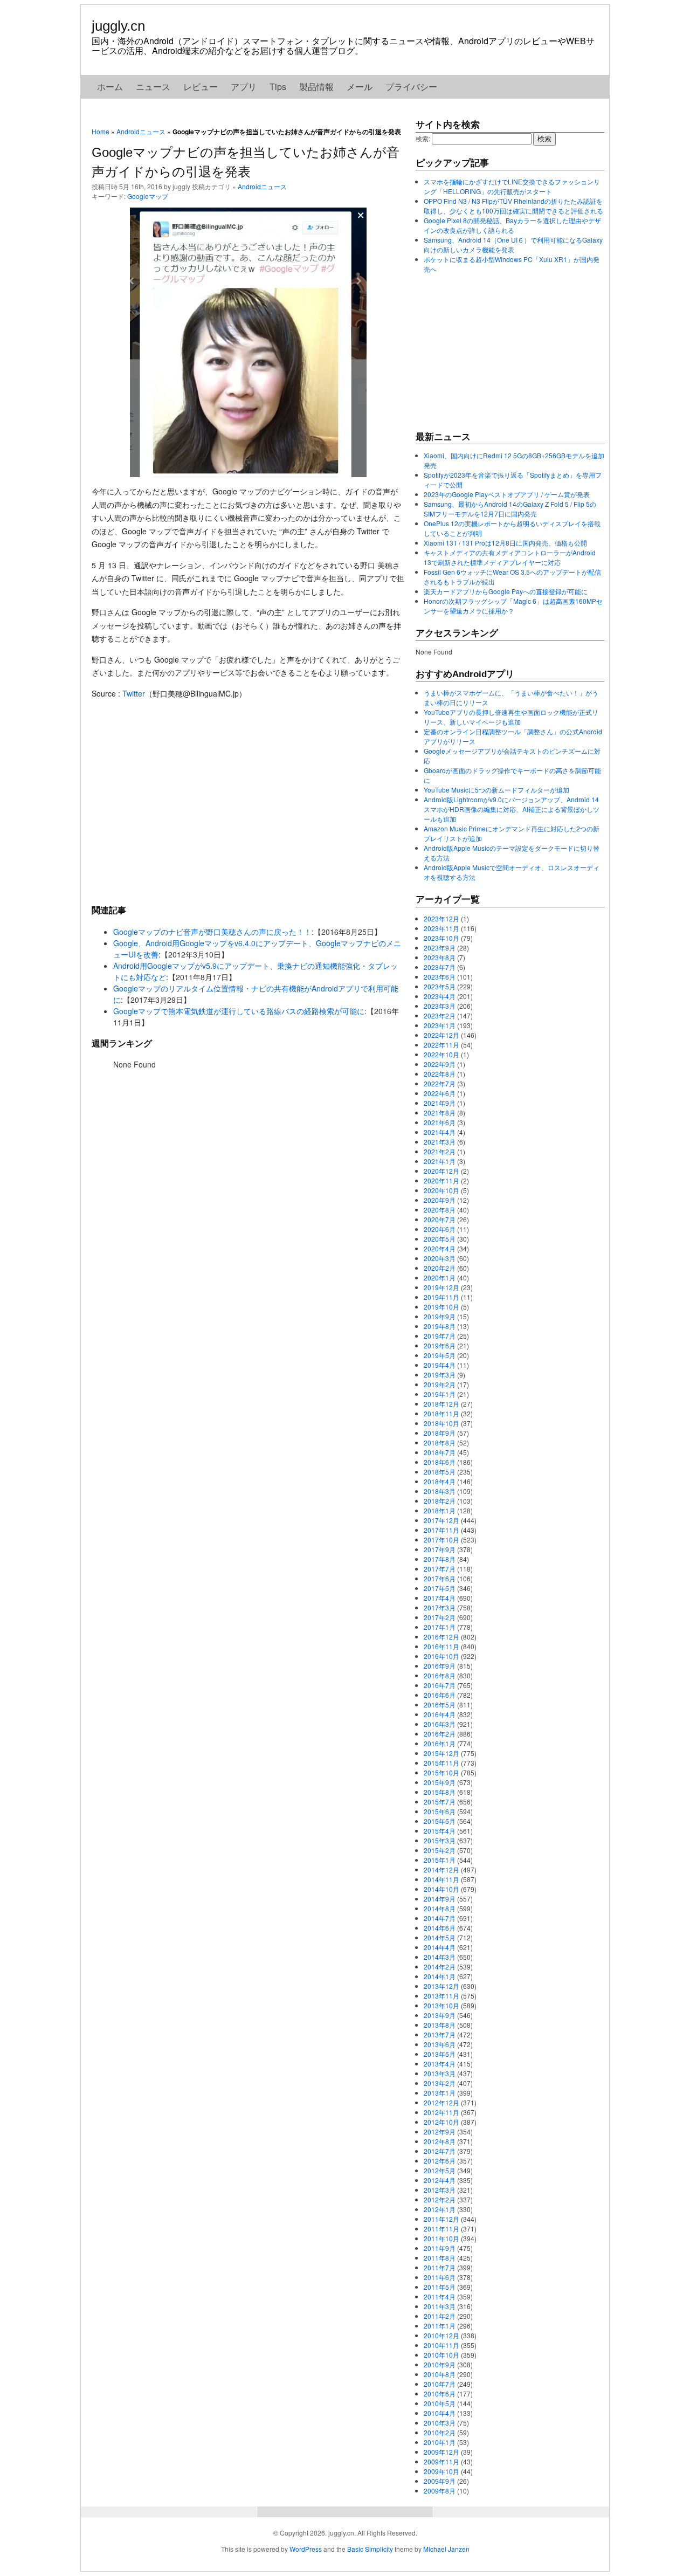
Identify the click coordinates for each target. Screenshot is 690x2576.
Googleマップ (148, 196)
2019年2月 (440, 1384)
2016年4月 (440, 1714)
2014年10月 (441, 1889)
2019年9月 (440, 1316)
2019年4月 (440, 1365)
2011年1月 (440, 2326)
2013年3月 (440, 2073)
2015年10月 (441, 1772)
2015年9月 (440, 1782)
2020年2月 (440, 1268)
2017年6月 (440, 1578)
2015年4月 (440, 1831)
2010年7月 (440, 2384)
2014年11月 (441, 1879)
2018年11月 (441, 1413)
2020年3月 (440, 1258)
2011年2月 (440, 2316)
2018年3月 (440, 1491)
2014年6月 (440, 1928)
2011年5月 (440, 2287)
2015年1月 (440, 1860)
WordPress (306, 2549)
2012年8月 (440, 2141)
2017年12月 (441, 1520)
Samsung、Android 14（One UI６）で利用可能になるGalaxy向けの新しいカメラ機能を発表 (513, 244)
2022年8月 (440, 1074)
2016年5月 (440, 1704)
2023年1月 (440, 1025)
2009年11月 (441, 2461)
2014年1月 (440, 1976)
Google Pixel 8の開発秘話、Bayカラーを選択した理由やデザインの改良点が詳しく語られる (512, 225)
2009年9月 (440, 2481)
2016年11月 (441, 1646)
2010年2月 (440, 2432)
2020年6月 (440, 1229)
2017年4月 (440, 1598)
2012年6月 (440, 2161)
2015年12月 (441, 1753)
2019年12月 (441, 1287)
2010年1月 (440, 2442)
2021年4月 (440, 1132)
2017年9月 (440, 1549)
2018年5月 (440, 1472)
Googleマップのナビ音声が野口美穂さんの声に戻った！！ (212, 932)
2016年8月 (440, 1675)
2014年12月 (441, 1869)
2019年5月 (440, 1355)
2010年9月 (440, 2364)
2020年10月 (441, 1190)
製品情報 (316, 87)
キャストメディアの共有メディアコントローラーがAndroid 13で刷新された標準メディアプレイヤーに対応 (510, 557)
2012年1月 (440, 2209)
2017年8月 (440, 1559)
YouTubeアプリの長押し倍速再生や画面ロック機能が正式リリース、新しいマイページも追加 (511, 717)
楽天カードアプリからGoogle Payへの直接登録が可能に (506, 591)
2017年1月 (440, 1627)
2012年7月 (440, 2151)
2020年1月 (440, 1277)
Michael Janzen (446, 2549)
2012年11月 (441, 2112)
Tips (278, 87)
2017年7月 (440, 1569)
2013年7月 (440, 2034)
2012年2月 (440, 2199)
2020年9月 (440, 1200)
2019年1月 (440, 1394)
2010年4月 (440, 2413)
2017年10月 (441, 1540)
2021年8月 (440, 1113)
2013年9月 (440, 2015)
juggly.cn (118, 26)
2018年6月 (440, 1462)
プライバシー (411, 87)
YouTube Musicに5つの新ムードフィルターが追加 (496, 790)
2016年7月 (440, 1685)
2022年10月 (441, 1054)
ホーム (110, 87)
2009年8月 (440, 2491)
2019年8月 (440, 1326)
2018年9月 (440, 1433)
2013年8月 (440, 2025)
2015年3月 (440, 1840)
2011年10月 (441, 2238)
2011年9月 (440, 2248)
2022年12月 (441, 1035)
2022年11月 (441, 1045)
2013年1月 (440, 2093)
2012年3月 (440, 2190)
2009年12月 (441, 2452)
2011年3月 (440, 2306)
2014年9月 (440, 1899)
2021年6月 (440, 1122)
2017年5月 (440, 1588)
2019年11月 (441, 1297)
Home (101, 131)
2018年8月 (440, 1442)
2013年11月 (441, 1996)
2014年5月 (440, 1937)
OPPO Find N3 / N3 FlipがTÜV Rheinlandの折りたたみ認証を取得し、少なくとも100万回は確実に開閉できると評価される (513, 206)
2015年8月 (440, 1792)
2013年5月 (440, 2054)
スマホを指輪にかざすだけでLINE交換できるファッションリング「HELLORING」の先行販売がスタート (512, 186)
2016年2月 (440, 1734)
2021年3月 (440, 1142)
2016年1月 (440, 1743)
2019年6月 (440, 1345)
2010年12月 (441, 2335)
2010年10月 (441, 2355)
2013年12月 (441, 1986)
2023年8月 (440, 957)
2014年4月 (440, 1947)
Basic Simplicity (370, 2549)
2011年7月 (440, 2267)
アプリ (244, 87)
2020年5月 (440, 1239)
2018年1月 (440, 1510)
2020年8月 (440, 1210)
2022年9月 (440, 1064)
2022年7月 (440, 1083)
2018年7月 (440, 1452)
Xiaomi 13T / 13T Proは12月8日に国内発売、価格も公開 (505, 543)
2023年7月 (440, 967)
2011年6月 (440, 2277)
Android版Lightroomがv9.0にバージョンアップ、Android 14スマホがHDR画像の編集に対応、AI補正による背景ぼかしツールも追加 (512, 809)
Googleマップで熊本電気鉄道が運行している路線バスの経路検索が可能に (239, 1011)
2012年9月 (440, 2131)
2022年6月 (440, 1093)
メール (360, 87)
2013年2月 (440, 2083)
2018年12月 (441, 1404)
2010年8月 (440, 2374)
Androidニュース (141, 131)
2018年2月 (440, 1501)
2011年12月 (441, 2219)
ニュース (153, 87)
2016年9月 (440, 1666)
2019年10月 (441, 1307)
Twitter (134, 693)
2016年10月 (441, 1656)
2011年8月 (440, 2258)
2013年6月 (440, 2044)
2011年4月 (440, 2296)
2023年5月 (440, 986)
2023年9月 (440, 948)
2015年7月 (440, 1802)
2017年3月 (440, 1607)
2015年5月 (440, 1821)
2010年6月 (440, 2394)
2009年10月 (441, 2471)
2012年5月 (440, 2170)
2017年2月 (440, 1617)
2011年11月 (441, 2229)
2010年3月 (440, 2423)
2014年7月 (440, 1918)
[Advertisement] (248, 801)
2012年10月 (441, 2122)
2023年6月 (440, 977)
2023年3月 (440, 1006)
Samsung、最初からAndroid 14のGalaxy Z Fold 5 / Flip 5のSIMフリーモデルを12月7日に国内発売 (510, 509)
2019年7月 (440, 1336)
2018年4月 (440, 1481)
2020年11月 (441, 1180)
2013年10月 (441, 2005)
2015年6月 (440, 1811)
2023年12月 (441, 918)
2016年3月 (440, 1724)
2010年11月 (441, 2345)
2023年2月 (440, 1015)
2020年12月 (441, 1171)
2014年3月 (440, 1957)
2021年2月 (440, 1151)
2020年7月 (440, 1219)
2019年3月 (440, 1375)
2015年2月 (440, 1850)
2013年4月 (440, 2064)
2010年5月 (440, 2403)
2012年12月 (441, 2102)
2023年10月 (441, 938)
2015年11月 (441, 1763)
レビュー (201, 87)
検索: (423, 138)
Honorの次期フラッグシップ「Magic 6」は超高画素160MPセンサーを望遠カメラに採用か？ (513, 606)
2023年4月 (440, 996)
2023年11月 (441, 928)
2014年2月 (440, 1967)
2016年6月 (440, 1695)
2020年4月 (440, 1248)
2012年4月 (440, 2180)
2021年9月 (440, 1103)
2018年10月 (441, 1423)
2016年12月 (441, 1637)
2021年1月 (440, 1161)
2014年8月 (440, 1908)
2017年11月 (441, 1530)
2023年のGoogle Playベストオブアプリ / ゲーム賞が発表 (507, 494)
